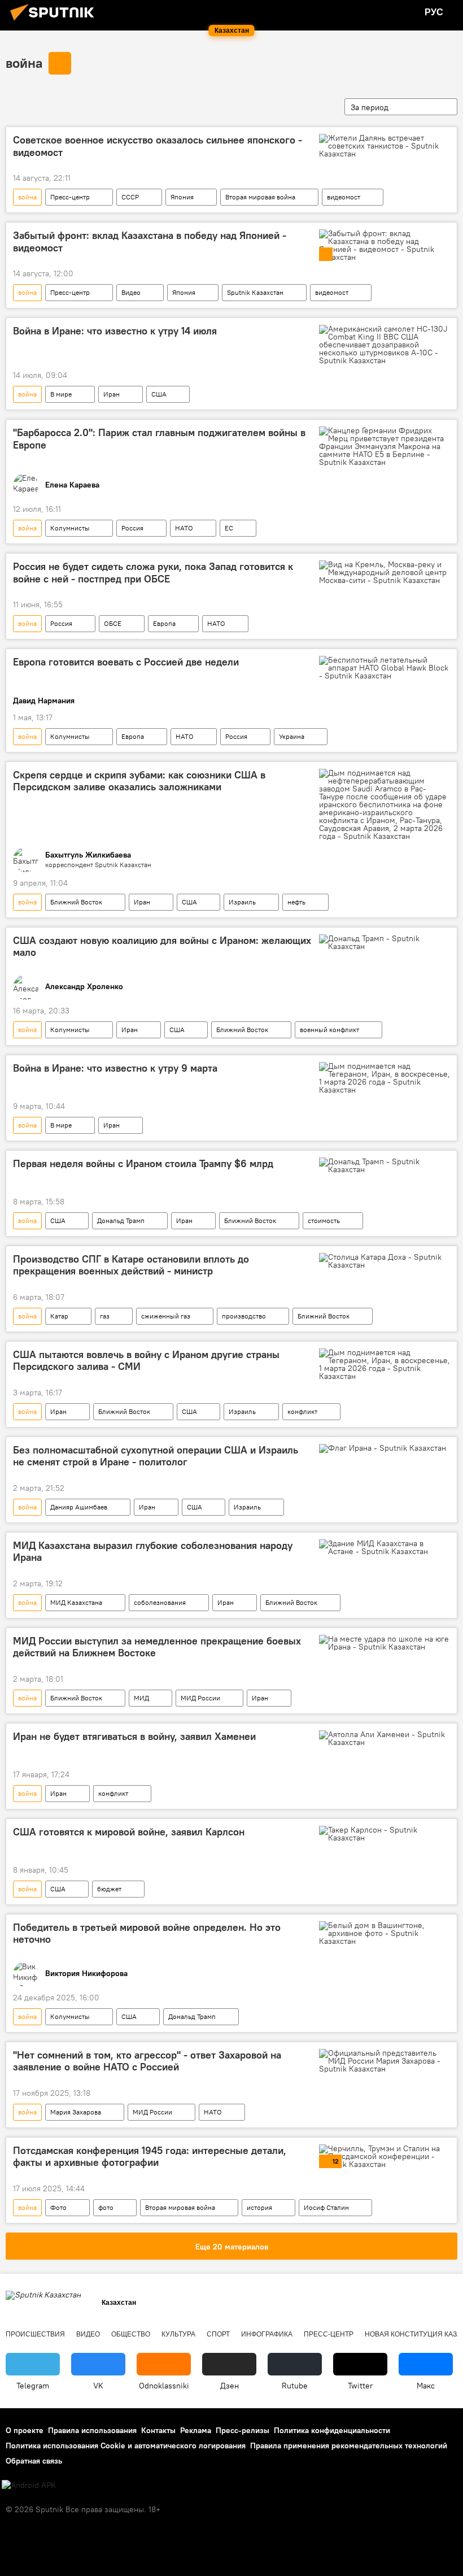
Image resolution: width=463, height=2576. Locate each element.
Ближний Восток (76, 902)
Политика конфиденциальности (332, 2430)
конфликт (302, 1411)
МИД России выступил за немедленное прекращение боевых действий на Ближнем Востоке (157, 1647)
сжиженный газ (166, 1316)
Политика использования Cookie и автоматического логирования (126, 2446)
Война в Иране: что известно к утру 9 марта (115, 1068)
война (24, 63)
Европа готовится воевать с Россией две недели (126, 662)
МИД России (200, 1698)
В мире (61, 394)
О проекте (25, 2430)
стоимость (324, 1220)
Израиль (242, 902)
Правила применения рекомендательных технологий (349, 2446)
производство (244, 1316)
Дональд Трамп (121, 1220)
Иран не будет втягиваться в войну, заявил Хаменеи (134, 1737)
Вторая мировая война (260, 197)
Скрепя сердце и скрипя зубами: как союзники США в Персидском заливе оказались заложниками (139, 781)
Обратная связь (34, 2461)
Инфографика (267, 2334)
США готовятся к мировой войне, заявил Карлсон (129, 1832)
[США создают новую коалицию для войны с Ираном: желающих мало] (385, 942)
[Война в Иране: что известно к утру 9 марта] (385, 1078)
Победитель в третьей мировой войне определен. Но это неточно (147, 1934)
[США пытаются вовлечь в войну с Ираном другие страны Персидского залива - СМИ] (385, 1364)
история (259, 2207)
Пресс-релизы (243, 2430)
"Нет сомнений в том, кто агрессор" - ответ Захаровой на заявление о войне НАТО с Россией (147, 2061)
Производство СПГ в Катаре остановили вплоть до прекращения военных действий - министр (131, 1265)
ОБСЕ (113, 623)
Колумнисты (70, 528)
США (159, 394)
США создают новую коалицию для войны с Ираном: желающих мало (162, 947)
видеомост (344, 197)
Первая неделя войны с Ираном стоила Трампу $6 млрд (143, 1164)
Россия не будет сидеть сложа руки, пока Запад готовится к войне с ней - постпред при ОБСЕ (153, 573)
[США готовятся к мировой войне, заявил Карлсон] (385, 1834)
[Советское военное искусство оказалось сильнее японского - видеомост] (385, 146)
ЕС (229, 528)
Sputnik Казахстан (255, 292)
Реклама (196, 2430)
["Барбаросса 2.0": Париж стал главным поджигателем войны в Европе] (385, 446)
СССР (130, 197)
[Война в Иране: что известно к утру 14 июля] (385, 345)
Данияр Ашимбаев (79, 1507)
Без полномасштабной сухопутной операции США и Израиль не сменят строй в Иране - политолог (156, 1456)
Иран (112, 394)
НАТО (184, 528)
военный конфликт (329, 1030)
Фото (58, 2207)
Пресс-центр (70, 197)
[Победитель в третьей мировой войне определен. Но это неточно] (385, 1933)
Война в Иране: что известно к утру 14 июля (115, 331)
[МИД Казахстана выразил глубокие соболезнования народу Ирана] (385, 1547)
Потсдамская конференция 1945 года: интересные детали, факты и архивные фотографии (150, 2157)
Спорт (218, 2334)
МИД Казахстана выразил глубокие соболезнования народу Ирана (153, 1552)
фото (106, 2207)
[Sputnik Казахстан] (55, 22)
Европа (164, 623)
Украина (292, 736)
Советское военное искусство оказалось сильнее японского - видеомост (158, 146)
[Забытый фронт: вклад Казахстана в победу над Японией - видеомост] (385, 245)
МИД (141, 1698)
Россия (132, 528)
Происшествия (35, 2334)
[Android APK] (29, 2485)
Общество (131, 2334)
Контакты (158, 2430)
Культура (178, 2334)
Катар (59, 1316)
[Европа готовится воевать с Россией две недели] (385, 668)
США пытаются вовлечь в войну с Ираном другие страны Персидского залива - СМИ (146, 1361)
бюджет (109, 1889)
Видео (131, 292)
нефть (296, 902)
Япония (182, 197)
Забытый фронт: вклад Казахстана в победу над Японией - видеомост (150, 242)
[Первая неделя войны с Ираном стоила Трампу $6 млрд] (385, 1165)
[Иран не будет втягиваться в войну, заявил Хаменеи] (385, 1738)
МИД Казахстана (76, 1602)
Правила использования (92, 2430)
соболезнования (160, 1602)
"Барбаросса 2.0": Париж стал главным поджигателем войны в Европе (159, 439)
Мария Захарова (76, 2112)
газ (105, 1316)
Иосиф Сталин (326, 2207)
